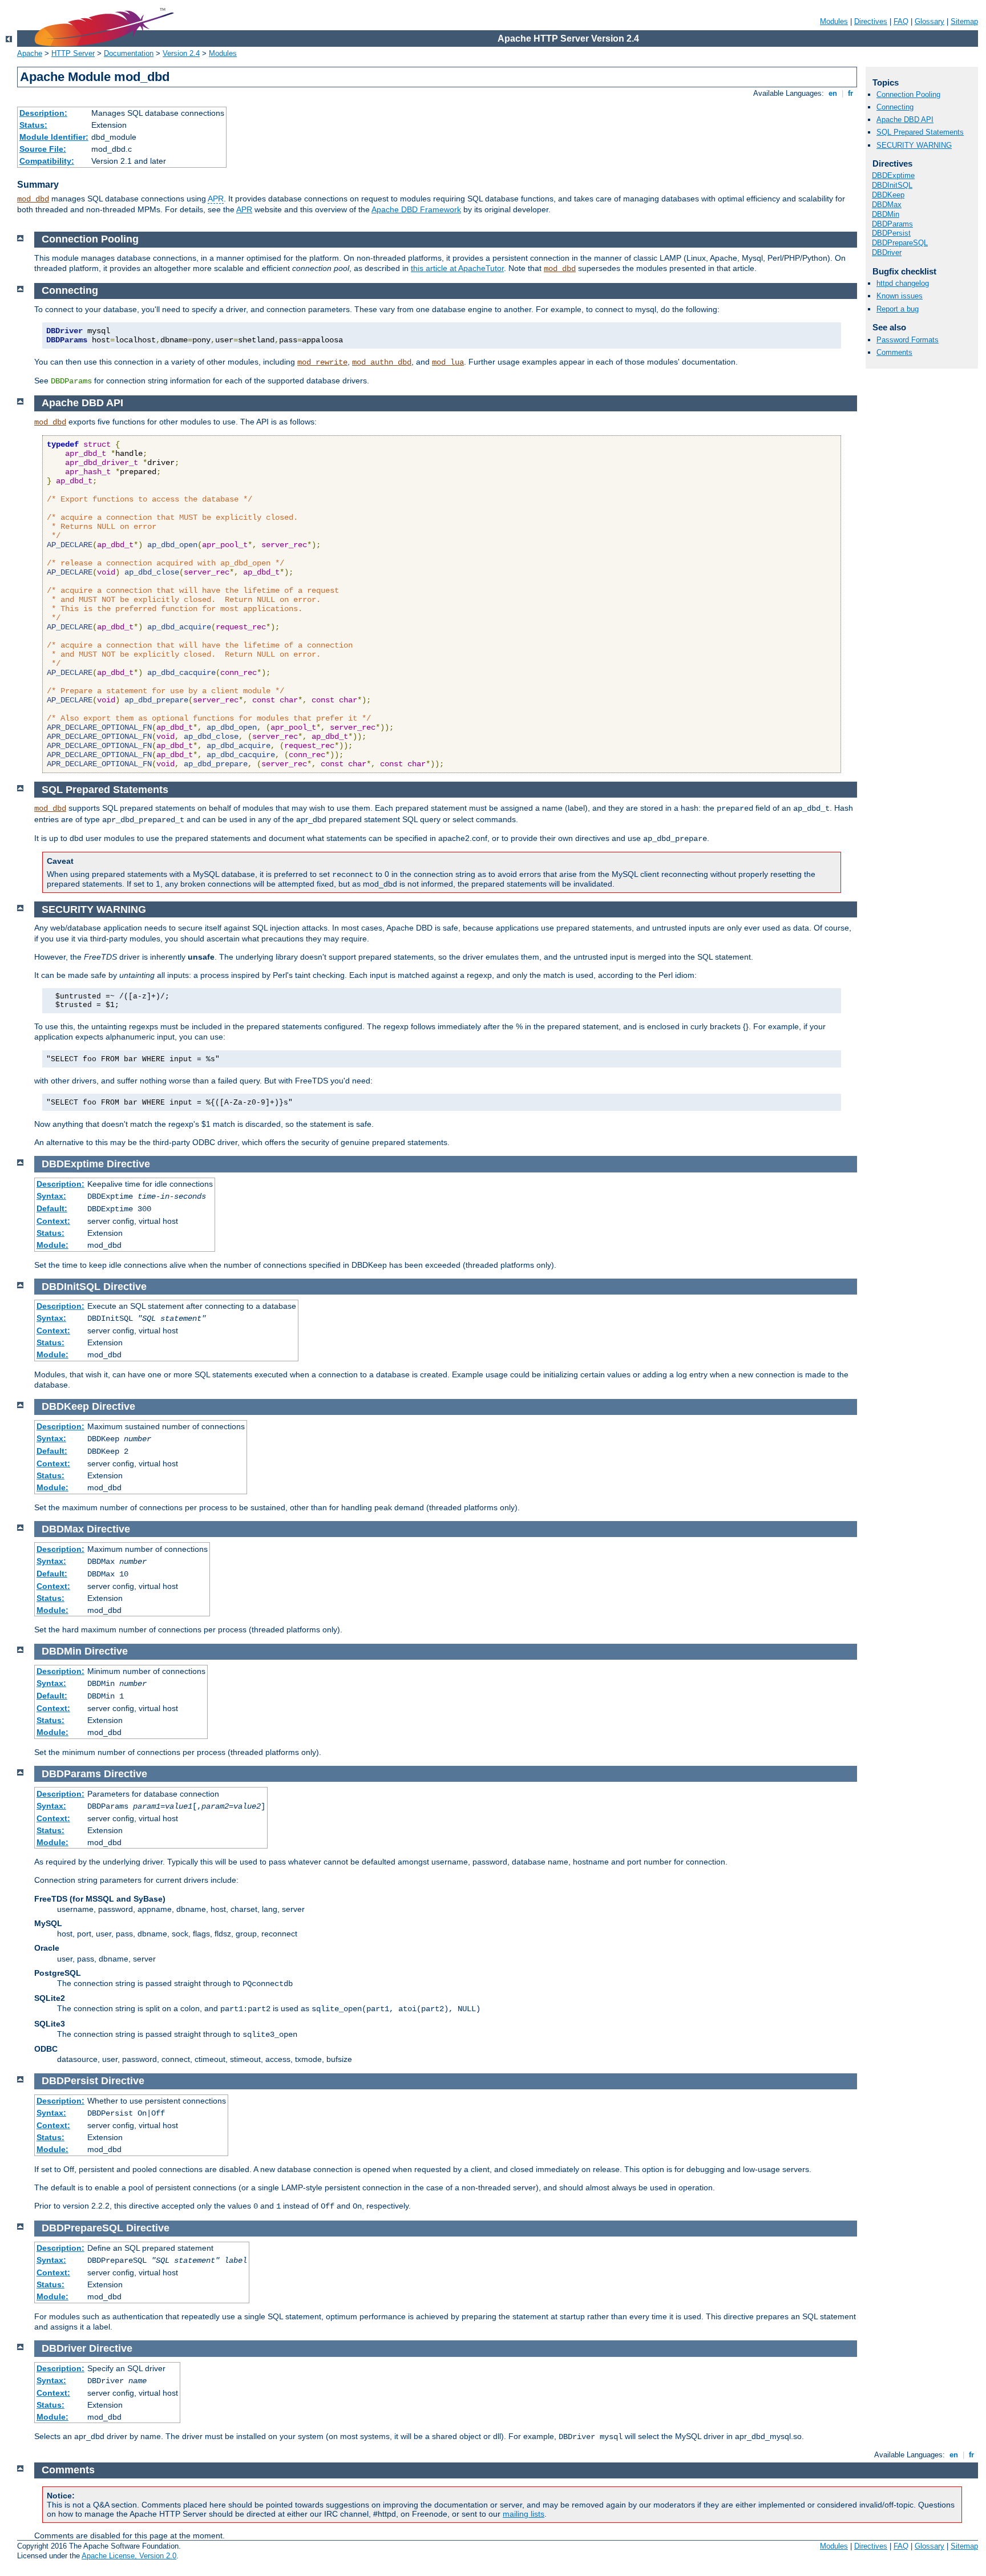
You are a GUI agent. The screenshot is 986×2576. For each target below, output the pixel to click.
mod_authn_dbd (382, 362)
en (833, 93)
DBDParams (892, 224)
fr (850, 93)
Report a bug (898, 309)
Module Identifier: (54, 137)
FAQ (901, 21)
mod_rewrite (322, 362)
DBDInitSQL (892, 185)
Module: (52, 1245)
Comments (894, 352)
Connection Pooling (908, 94)
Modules (834, 21)
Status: (33, 125)
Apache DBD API (905, 120)
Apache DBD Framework (416, 209)
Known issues (900, 296)
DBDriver (887, 252)
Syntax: (51, 1196)
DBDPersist (891, 233)
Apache (30, 53)
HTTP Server (73, 53)
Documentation (129, 53)
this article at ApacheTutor (457, 268)
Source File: (43, 149)
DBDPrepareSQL (900, 243)
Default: (52, 1208)
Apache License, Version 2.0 (129, 2556)
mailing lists (524, 2514)
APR (216, 199)
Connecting (895, 107)
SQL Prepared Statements (920, 132)
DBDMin (886, 214)
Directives (871, 21)
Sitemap (964, 21)
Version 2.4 (181, 53)
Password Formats (908, 340)
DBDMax (887, 205)
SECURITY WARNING (914, 145)
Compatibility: (47, 161)
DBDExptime (893, 175)
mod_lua (448, 362)
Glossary (930, 21)
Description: (43, 113)
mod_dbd (33, 199)
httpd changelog (903, 283)
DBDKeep (888, 195)
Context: (53, 1221)
